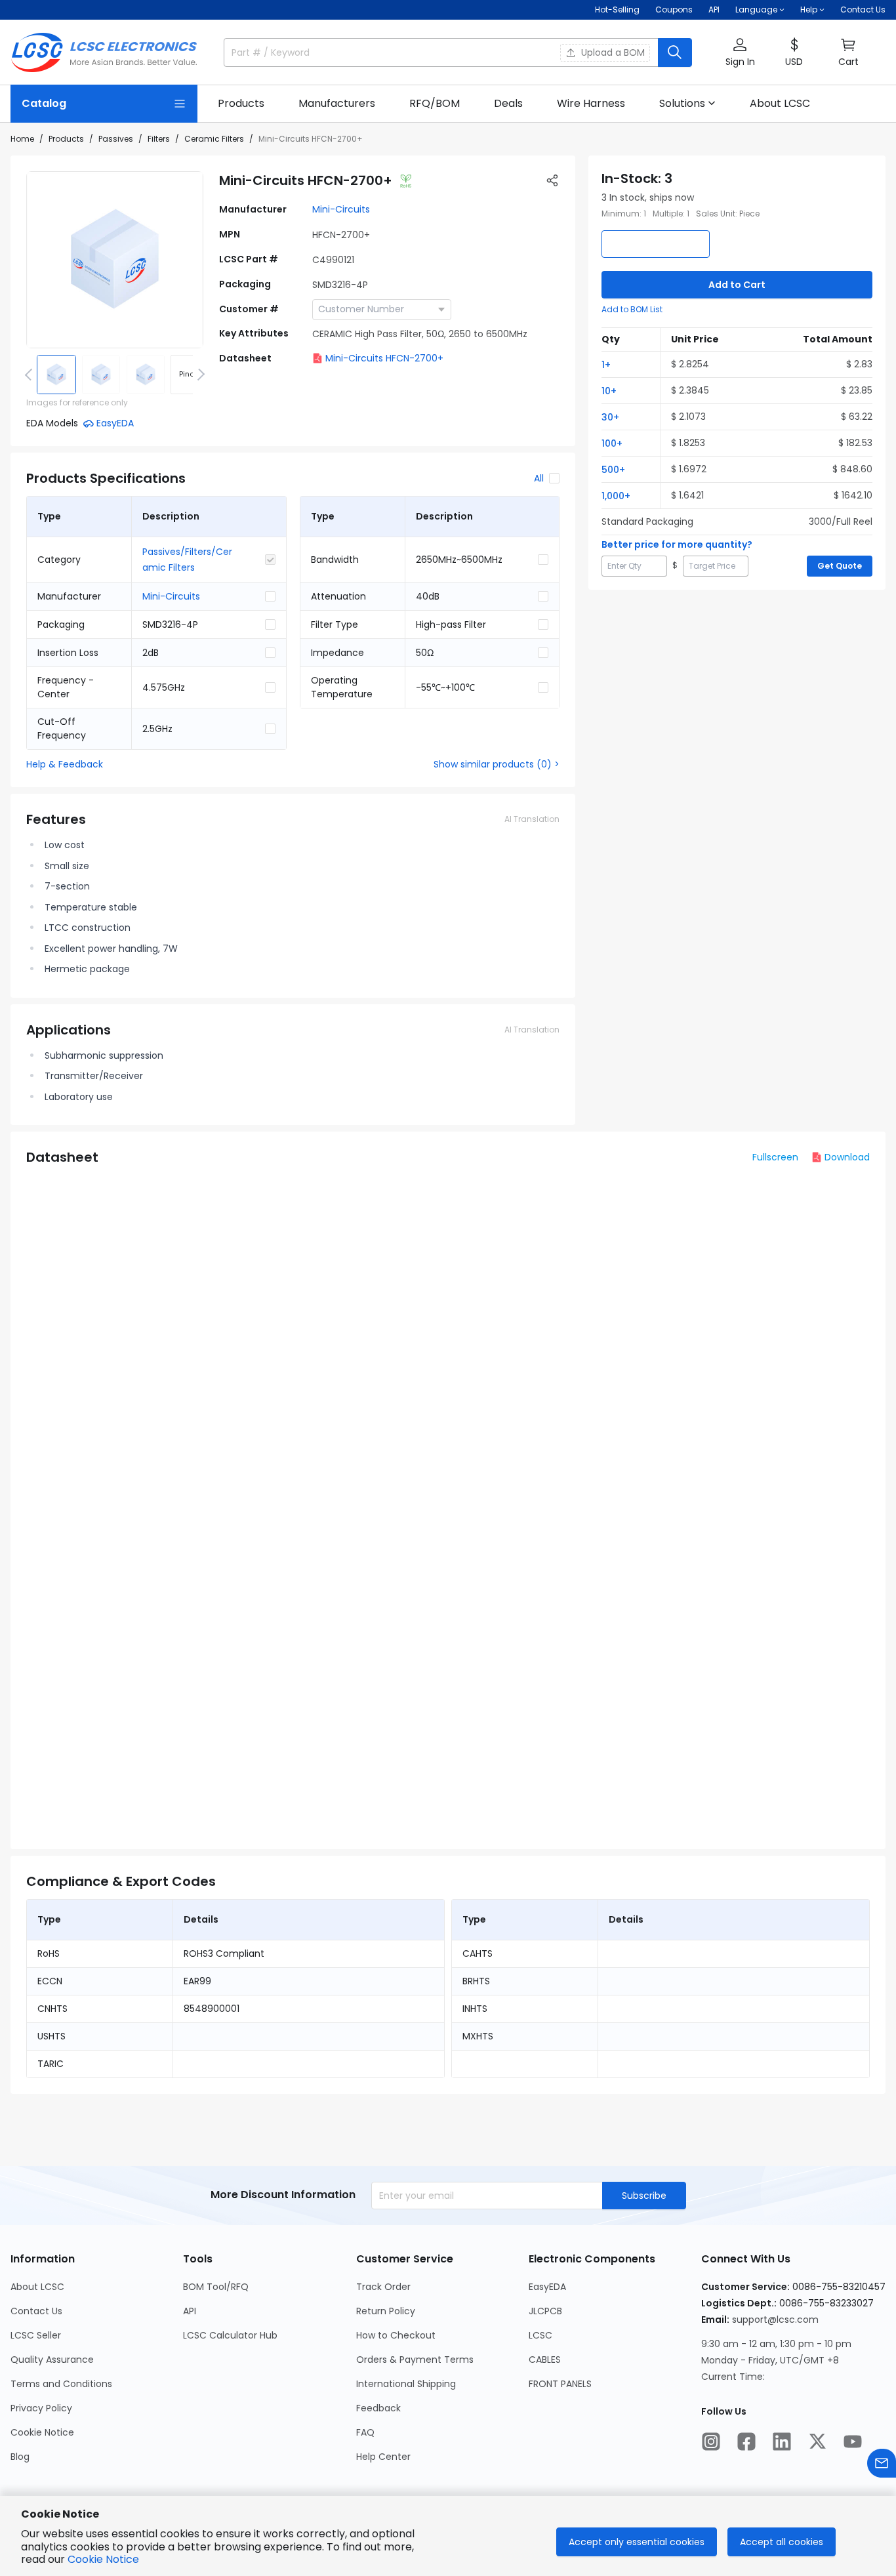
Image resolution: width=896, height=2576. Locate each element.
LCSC (540, 2335)
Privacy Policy (41, 2408)
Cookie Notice (42, 2432)
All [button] (539, 478)
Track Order (383, 2287)
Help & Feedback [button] (65, 764)
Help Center (383, 2457)
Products (66, 139)
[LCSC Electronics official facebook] (746, 2442)
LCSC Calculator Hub (230, 2335)
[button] (740, 53)
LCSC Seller (36, 2335)
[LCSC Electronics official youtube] (853, 2442)
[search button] (675, 52)
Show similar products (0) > (497, 764)
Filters (159, 139)
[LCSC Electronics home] (104, 52)
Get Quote (840, 566)
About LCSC (37, 2287)
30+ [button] (610, 417)
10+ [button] (609, 391)
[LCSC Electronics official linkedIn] (782, 2442)
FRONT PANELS (560, 2384)
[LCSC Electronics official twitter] (817, 2442)
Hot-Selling (617, 10)
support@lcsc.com (775, 2320)
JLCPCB (545, 2311)
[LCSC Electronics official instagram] (711, 2442)
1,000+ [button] (616, 496)
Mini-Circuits (341, 209)
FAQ (365, 2432)
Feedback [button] (378, 2408)
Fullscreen (775, 1157)
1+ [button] (606, 365)
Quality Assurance (52, 2360)
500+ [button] (613, 470)
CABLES (545, 2360)
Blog (20, 2457)
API (714, 10)
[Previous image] (31, 375)
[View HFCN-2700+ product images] (115, 260)
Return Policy (386, 2311)
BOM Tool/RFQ (216, 2287)
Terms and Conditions (61, 2384)
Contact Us (863, 10)
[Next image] (199, 375)
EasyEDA (547, 2287)
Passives (116, 139)
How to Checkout (396, 2335)
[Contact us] (882, 2463)
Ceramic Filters (214, 139)
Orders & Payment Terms (415, 2360)
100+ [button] (612, 443)
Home (22, 139)
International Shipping (406, 2384)
